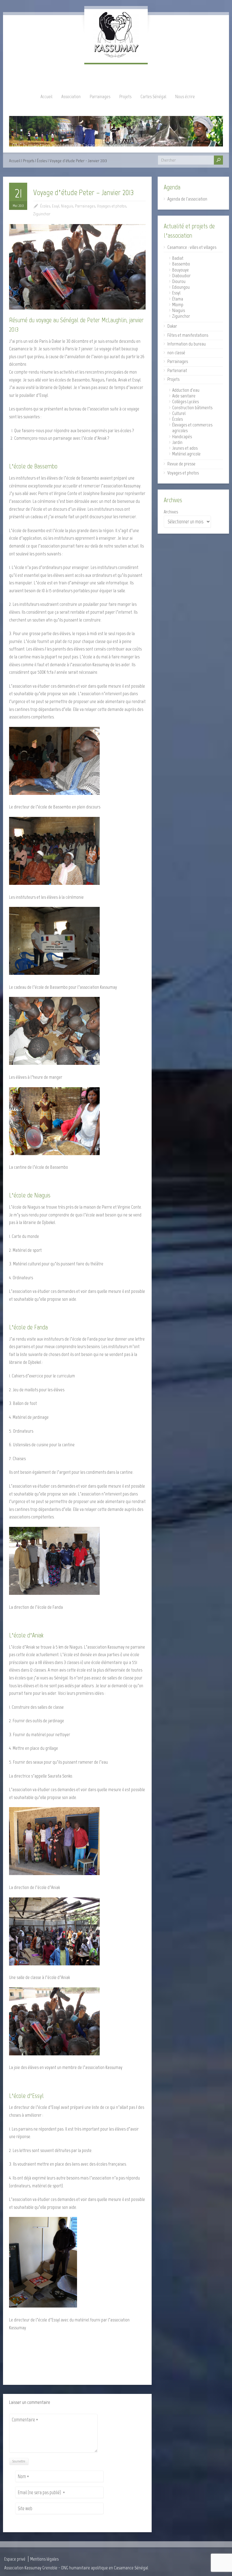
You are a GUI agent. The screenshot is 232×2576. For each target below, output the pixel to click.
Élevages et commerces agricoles (192, 428)
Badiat (178, 258)
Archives (171, 512)
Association (71, 96)
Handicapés (182, 437)
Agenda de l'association (187, 199)
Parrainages (100, 96)
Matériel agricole (186, 454)
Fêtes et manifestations (188, 335)
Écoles (42, 161)
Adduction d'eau (186, 390)
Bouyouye (180, 270)
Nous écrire (185, 96)
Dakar (172, 326)
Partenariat (177, 370)
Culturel (179, 413)
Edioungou (181, 287)
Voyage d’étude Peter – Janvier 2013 (84, 192)
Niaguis (67, 206)
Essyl (56, 206)
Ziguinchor (42, 214)
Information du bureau (187, 344)
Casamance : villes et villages (192, 247)
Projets (125, 96)
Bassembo (181, 264)
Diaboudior (181, 276)
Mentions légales (44, 2559)
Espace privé (15, 2559)
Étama (178, 299)
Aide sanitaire (184, 396)
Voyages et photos (112, 206)
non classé (176, 353)
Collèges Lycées (185, 401)
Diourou (179, 281)
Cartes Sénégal (153, 96)
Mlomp (178, 305)
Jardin (177, 442)
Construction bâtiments (192, 408)
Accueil (46, 96)
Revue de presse (181, 464)
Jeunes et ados (185, 448)
